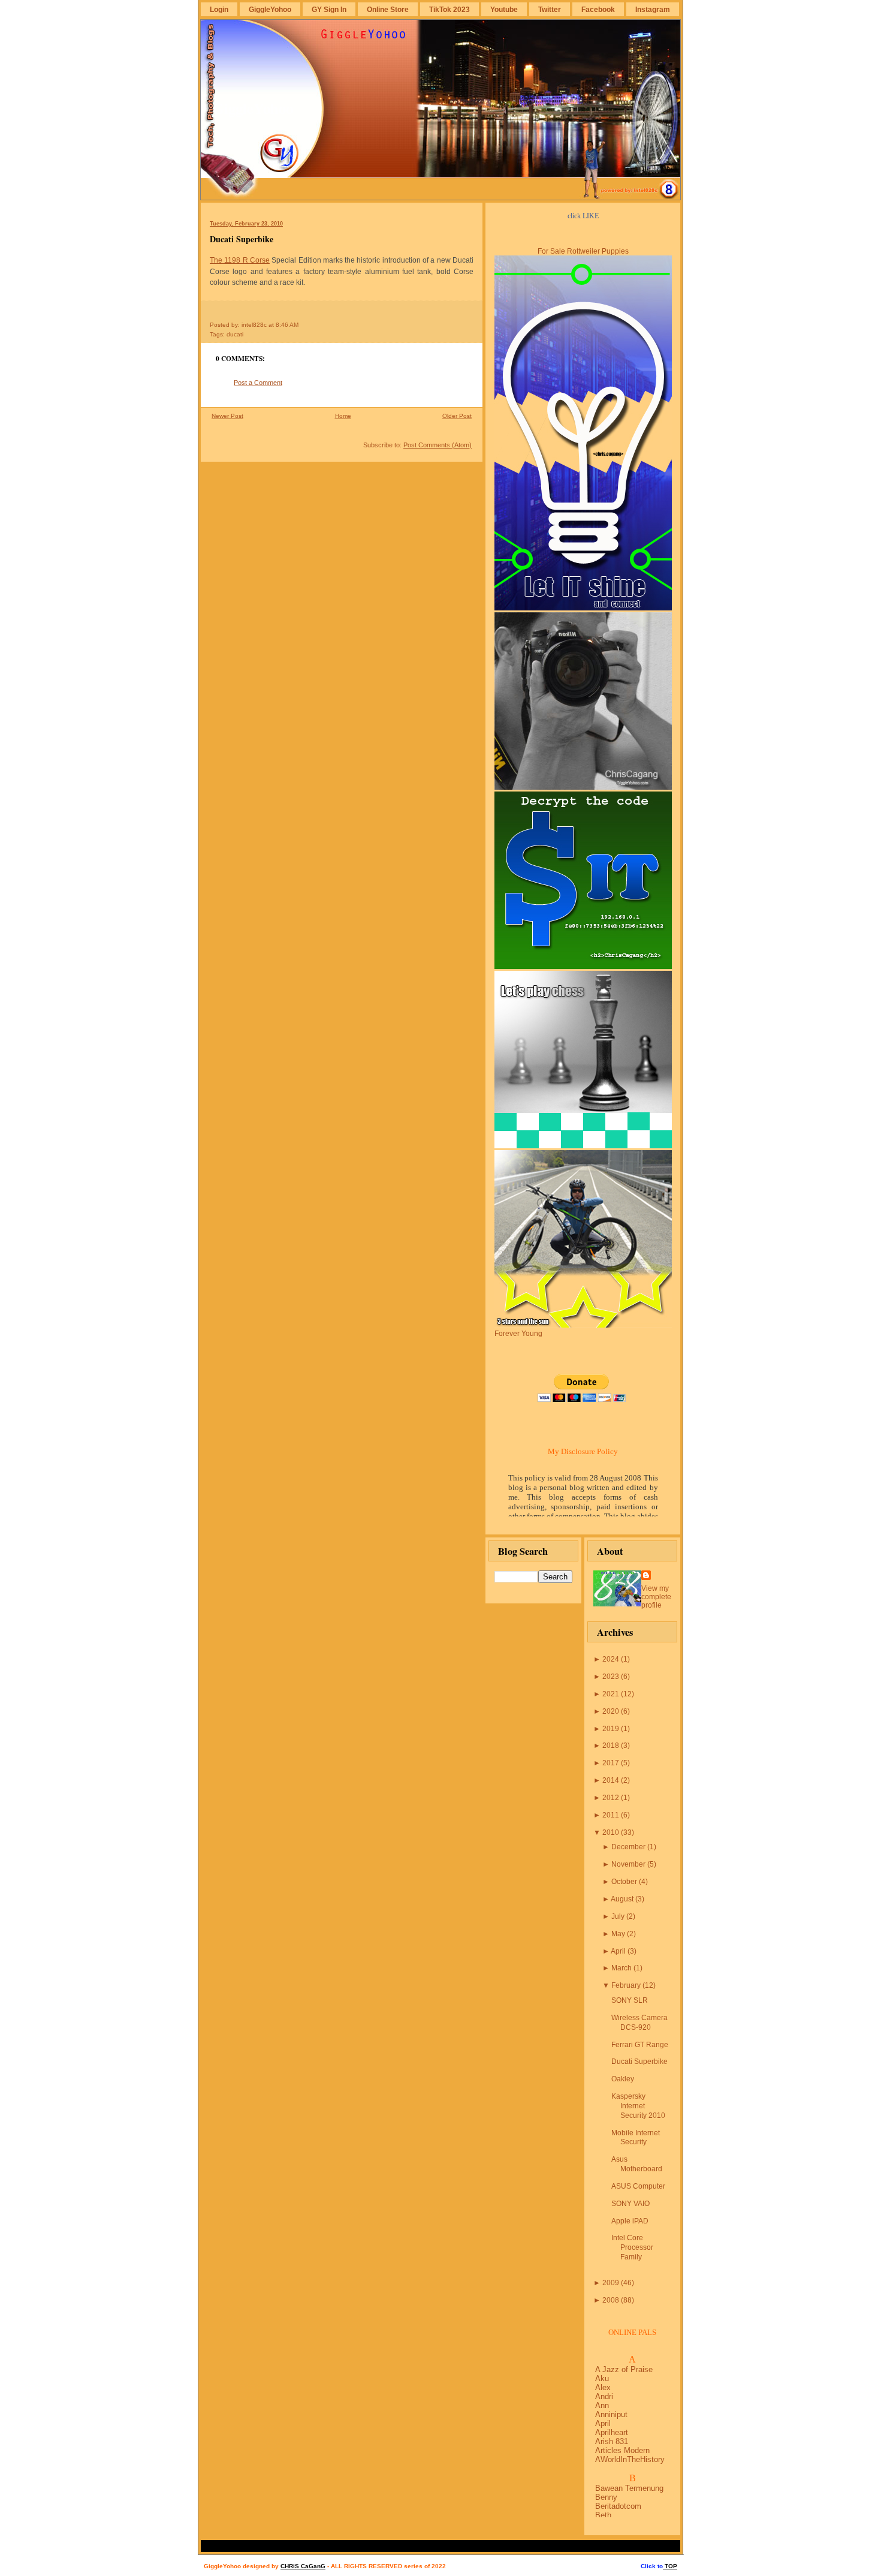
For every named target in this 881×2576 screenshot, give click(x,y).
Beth (603, 2515)
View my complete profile (656, 1597)
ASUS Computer (638, 2186)
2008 (611, 2300)
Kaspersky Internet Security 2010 (638, 2106)
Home (343, 416)
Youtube (504, 9)
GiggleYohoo (270, 9)
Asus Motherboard (637, 2164)
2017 (611, 1763)
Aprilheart (612, 2432)
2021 (611, 1694)
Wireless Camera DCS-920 (639, 2023)
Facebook (598, 9)
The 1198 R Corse (240, 260)
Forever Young (518, 1334)
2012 (611, 1798)
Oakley (623, 2079)
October (624, 1882)
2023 (611, 1677)
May (618, 1934)
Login (219, 9)
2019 (611, 1729)
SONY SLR (630, 2000)
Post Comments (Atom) (438, 445)
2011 (611, 1815)
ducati (235, 334)
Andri (604, 2396)
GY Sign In (329, 9)
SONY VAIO (630, 2204)
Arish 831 (612, 2441)
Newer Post (227, 416)
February (626, 1985)
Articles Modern (622, 2450)
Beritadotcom (618, 2506)
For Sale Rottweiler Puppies (583, 251)
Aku (602, 2378)
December (628, 1847)
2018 (611, 1746)
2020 (611, 1711)
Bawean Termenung (629, 2488)
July (618, 1916)
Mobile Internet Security (636, 2138)
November (628, 1864)
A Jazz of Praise (624, 2369)
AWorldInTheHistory (630, 2459)
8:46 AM (287, 325)
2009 (611, 2283)
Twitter (550, 9)
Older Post (457, 416)
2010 (611, 1832)
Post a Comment (258, 383)
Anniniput (611, 2414)
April (618, 1951)
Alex (603, 2387)
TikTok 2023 (449, 9)
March (621, 1968)
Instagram (653, 9)
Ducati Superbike (242, 239)
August (622, 1899)
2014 (611, 1780)
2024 (611, 1659)
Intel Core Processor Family (632, 2247)
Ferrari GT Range (640, 2045)
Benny (606, 2497)
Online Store (388, 9)
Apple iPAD (630, 2221)
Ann (602, 2405)
